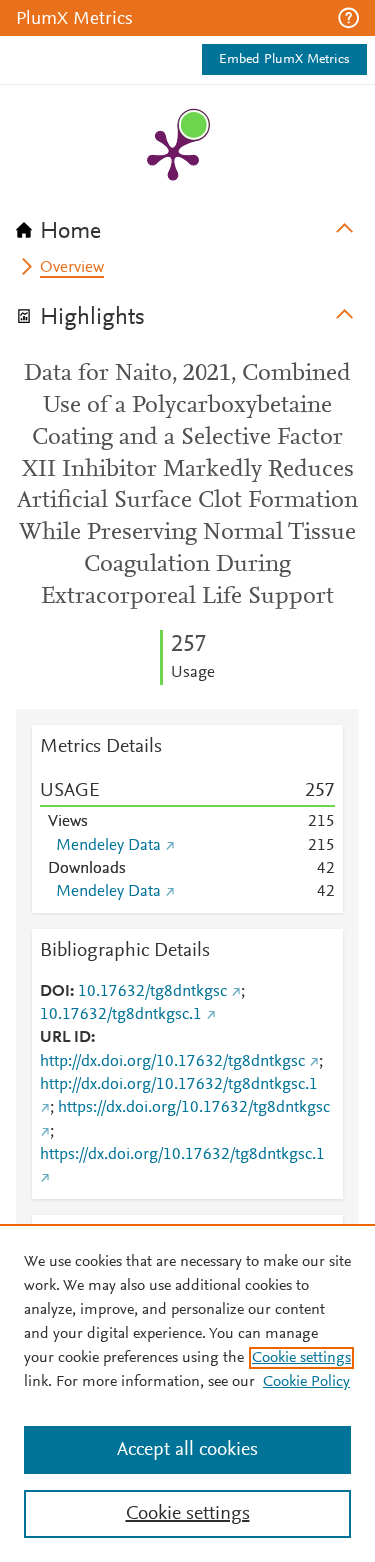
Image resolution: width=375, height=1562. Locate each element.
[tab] (187, 225)
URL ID (65, 1038)
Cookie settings (301, 1358)
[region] (187, 1393)
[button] (348, 18)
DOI (55, 992)
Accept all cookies (187, 1450)
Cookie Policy (306, 1382)
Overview (72, 268)
